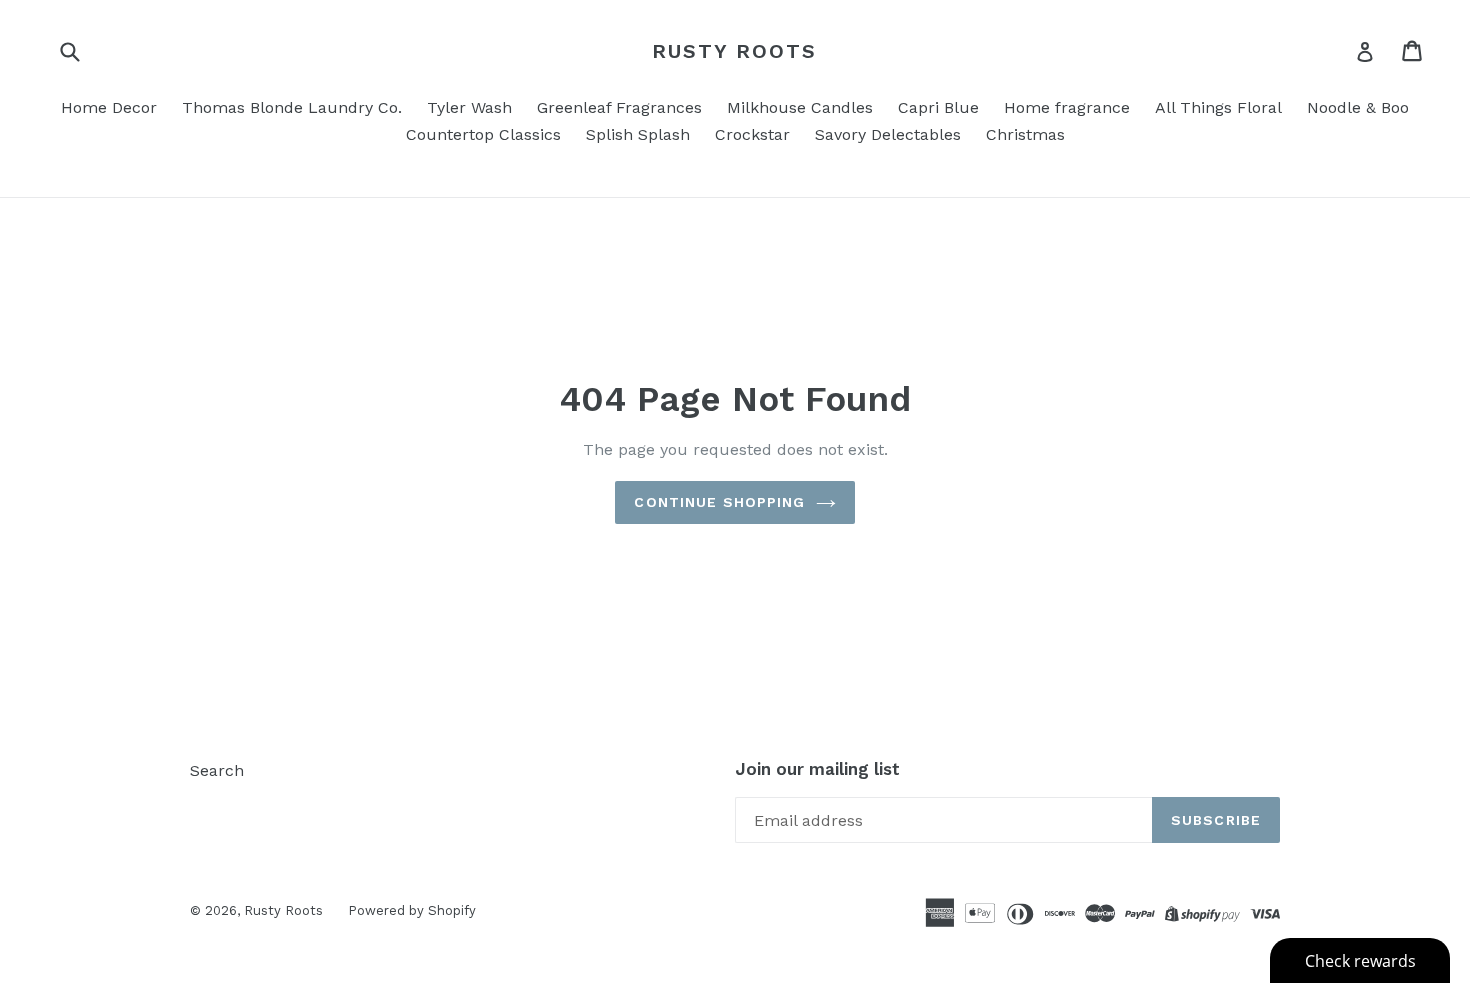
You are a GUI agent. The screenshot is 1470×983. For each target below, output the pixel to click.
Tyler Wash (469, 107)
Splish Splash (638, 134)
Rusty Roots (734, 51)
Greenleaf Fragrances (619, 107)
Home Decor (109, 107)
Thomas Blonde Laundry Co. (292, 107)
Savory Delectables (888, 134)
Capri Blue (938, 107)
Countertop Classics (483, 134)
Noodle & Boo (1358, 107)
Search (217, 770)
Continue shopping (719, 502)
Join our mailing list (817, 769)
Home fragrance (1067, 107)
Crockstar (752, 134)
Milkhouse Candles (800, 107)
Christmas (1025, 134)
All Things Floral (1218, 107)
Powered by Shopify (412, 910)
